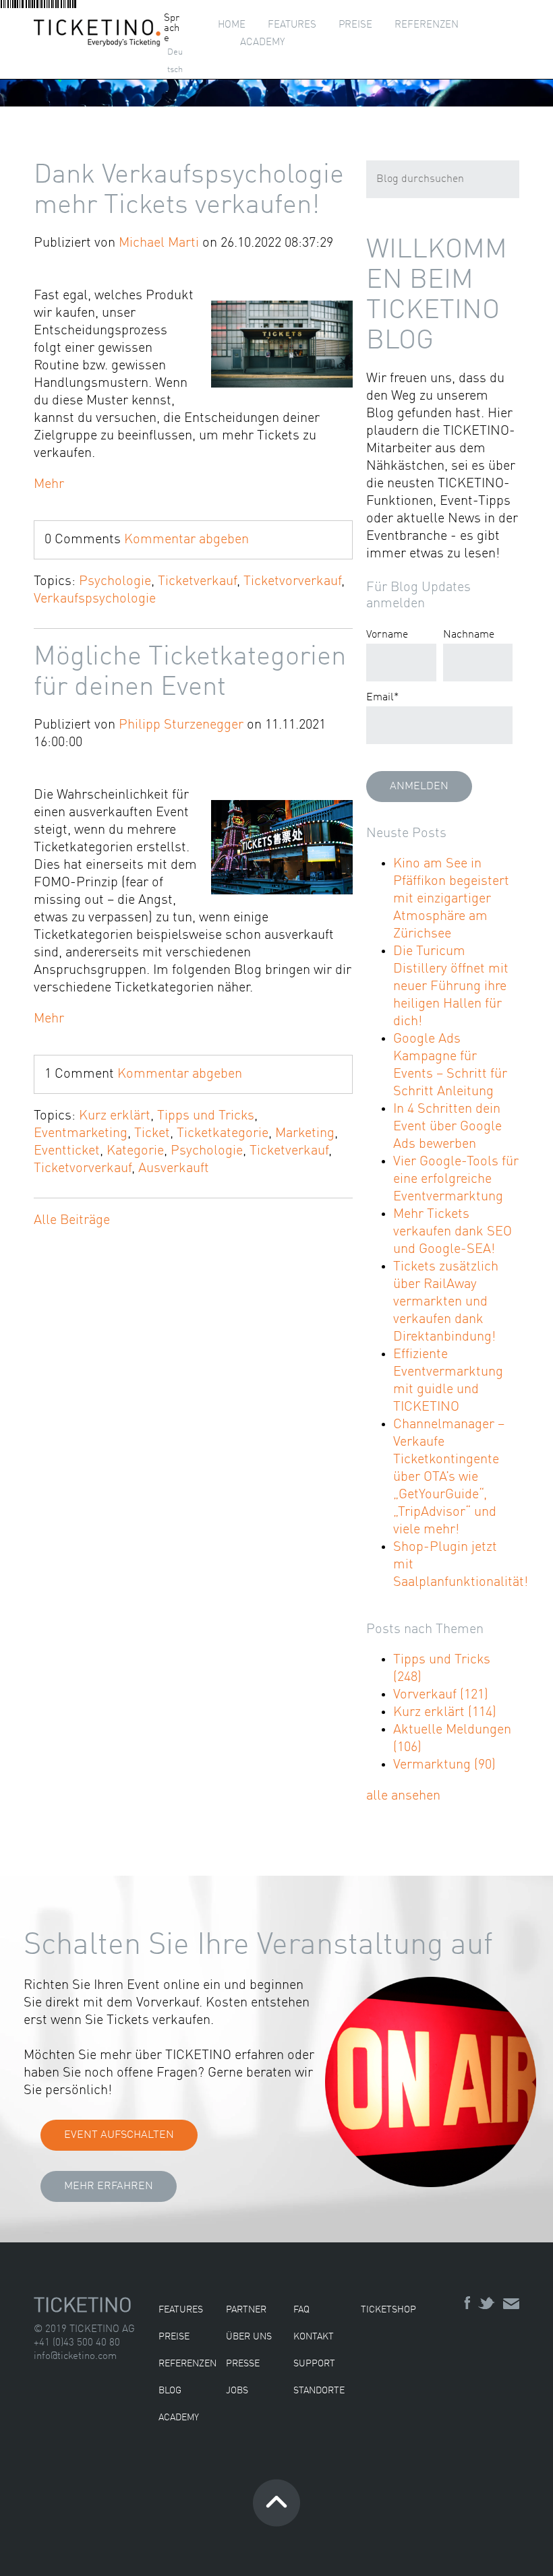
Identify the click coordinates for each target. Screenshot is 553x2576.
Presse (243, 2364)
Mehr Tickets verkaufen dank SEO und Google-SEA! (453, 1232)
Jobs (237, 2391)
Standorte (319, 2391)
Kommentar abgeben (186, 540)
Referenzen (187, 2364)
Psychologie (115, 582)
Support (314, 2364)
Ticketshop (388, 2310)
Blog (170, 2391)
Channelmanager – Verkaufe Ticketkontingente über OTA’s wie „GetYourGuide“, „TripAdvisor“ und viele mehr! (449, 1477)
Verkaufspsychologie (95, 599)
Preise (174, 2337)
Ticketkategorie (223, 1134)
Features (181, 2310)
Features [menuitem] (292, 25)
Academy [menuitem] (262, 43)
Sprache (172, 29)
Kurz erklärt (115, 1116)
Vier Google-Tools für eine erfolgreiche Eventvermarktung (456, 1179)
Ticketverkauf (197, 582)
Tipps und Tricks (206, 1116)
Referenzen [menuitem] (427, 25)
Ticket (152, 1134)
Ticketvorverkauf (292, 582)
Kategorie (135, 1151)
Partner (246, 2310)
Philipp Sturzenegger (181, 725)
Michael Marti (159, 243)
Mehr (49, 485)
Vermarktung (444, 1765)
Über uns (249, 2337)
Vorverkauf (441, 1695)
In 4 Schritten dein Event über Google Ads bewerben (447, 1127)
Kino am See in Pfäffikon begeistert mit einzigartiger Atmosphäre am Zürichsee (451, 899)
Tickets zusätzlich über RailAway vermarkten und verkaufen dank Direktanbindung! (446, 1302)
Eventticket (67, 1151)
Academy (179, 2418)
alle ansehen (403, 1796)
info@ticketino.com (75, 2357)
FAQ (301, 2310)
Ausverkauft (174, 1169)
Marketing (305, 1134)
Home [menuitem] (232, 25)
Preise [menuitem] (355, 25)
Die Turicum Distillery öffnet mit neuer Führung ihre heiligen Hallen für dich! (451, 987)
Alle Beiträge (72, 1221)
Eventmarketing (81, 1134)
